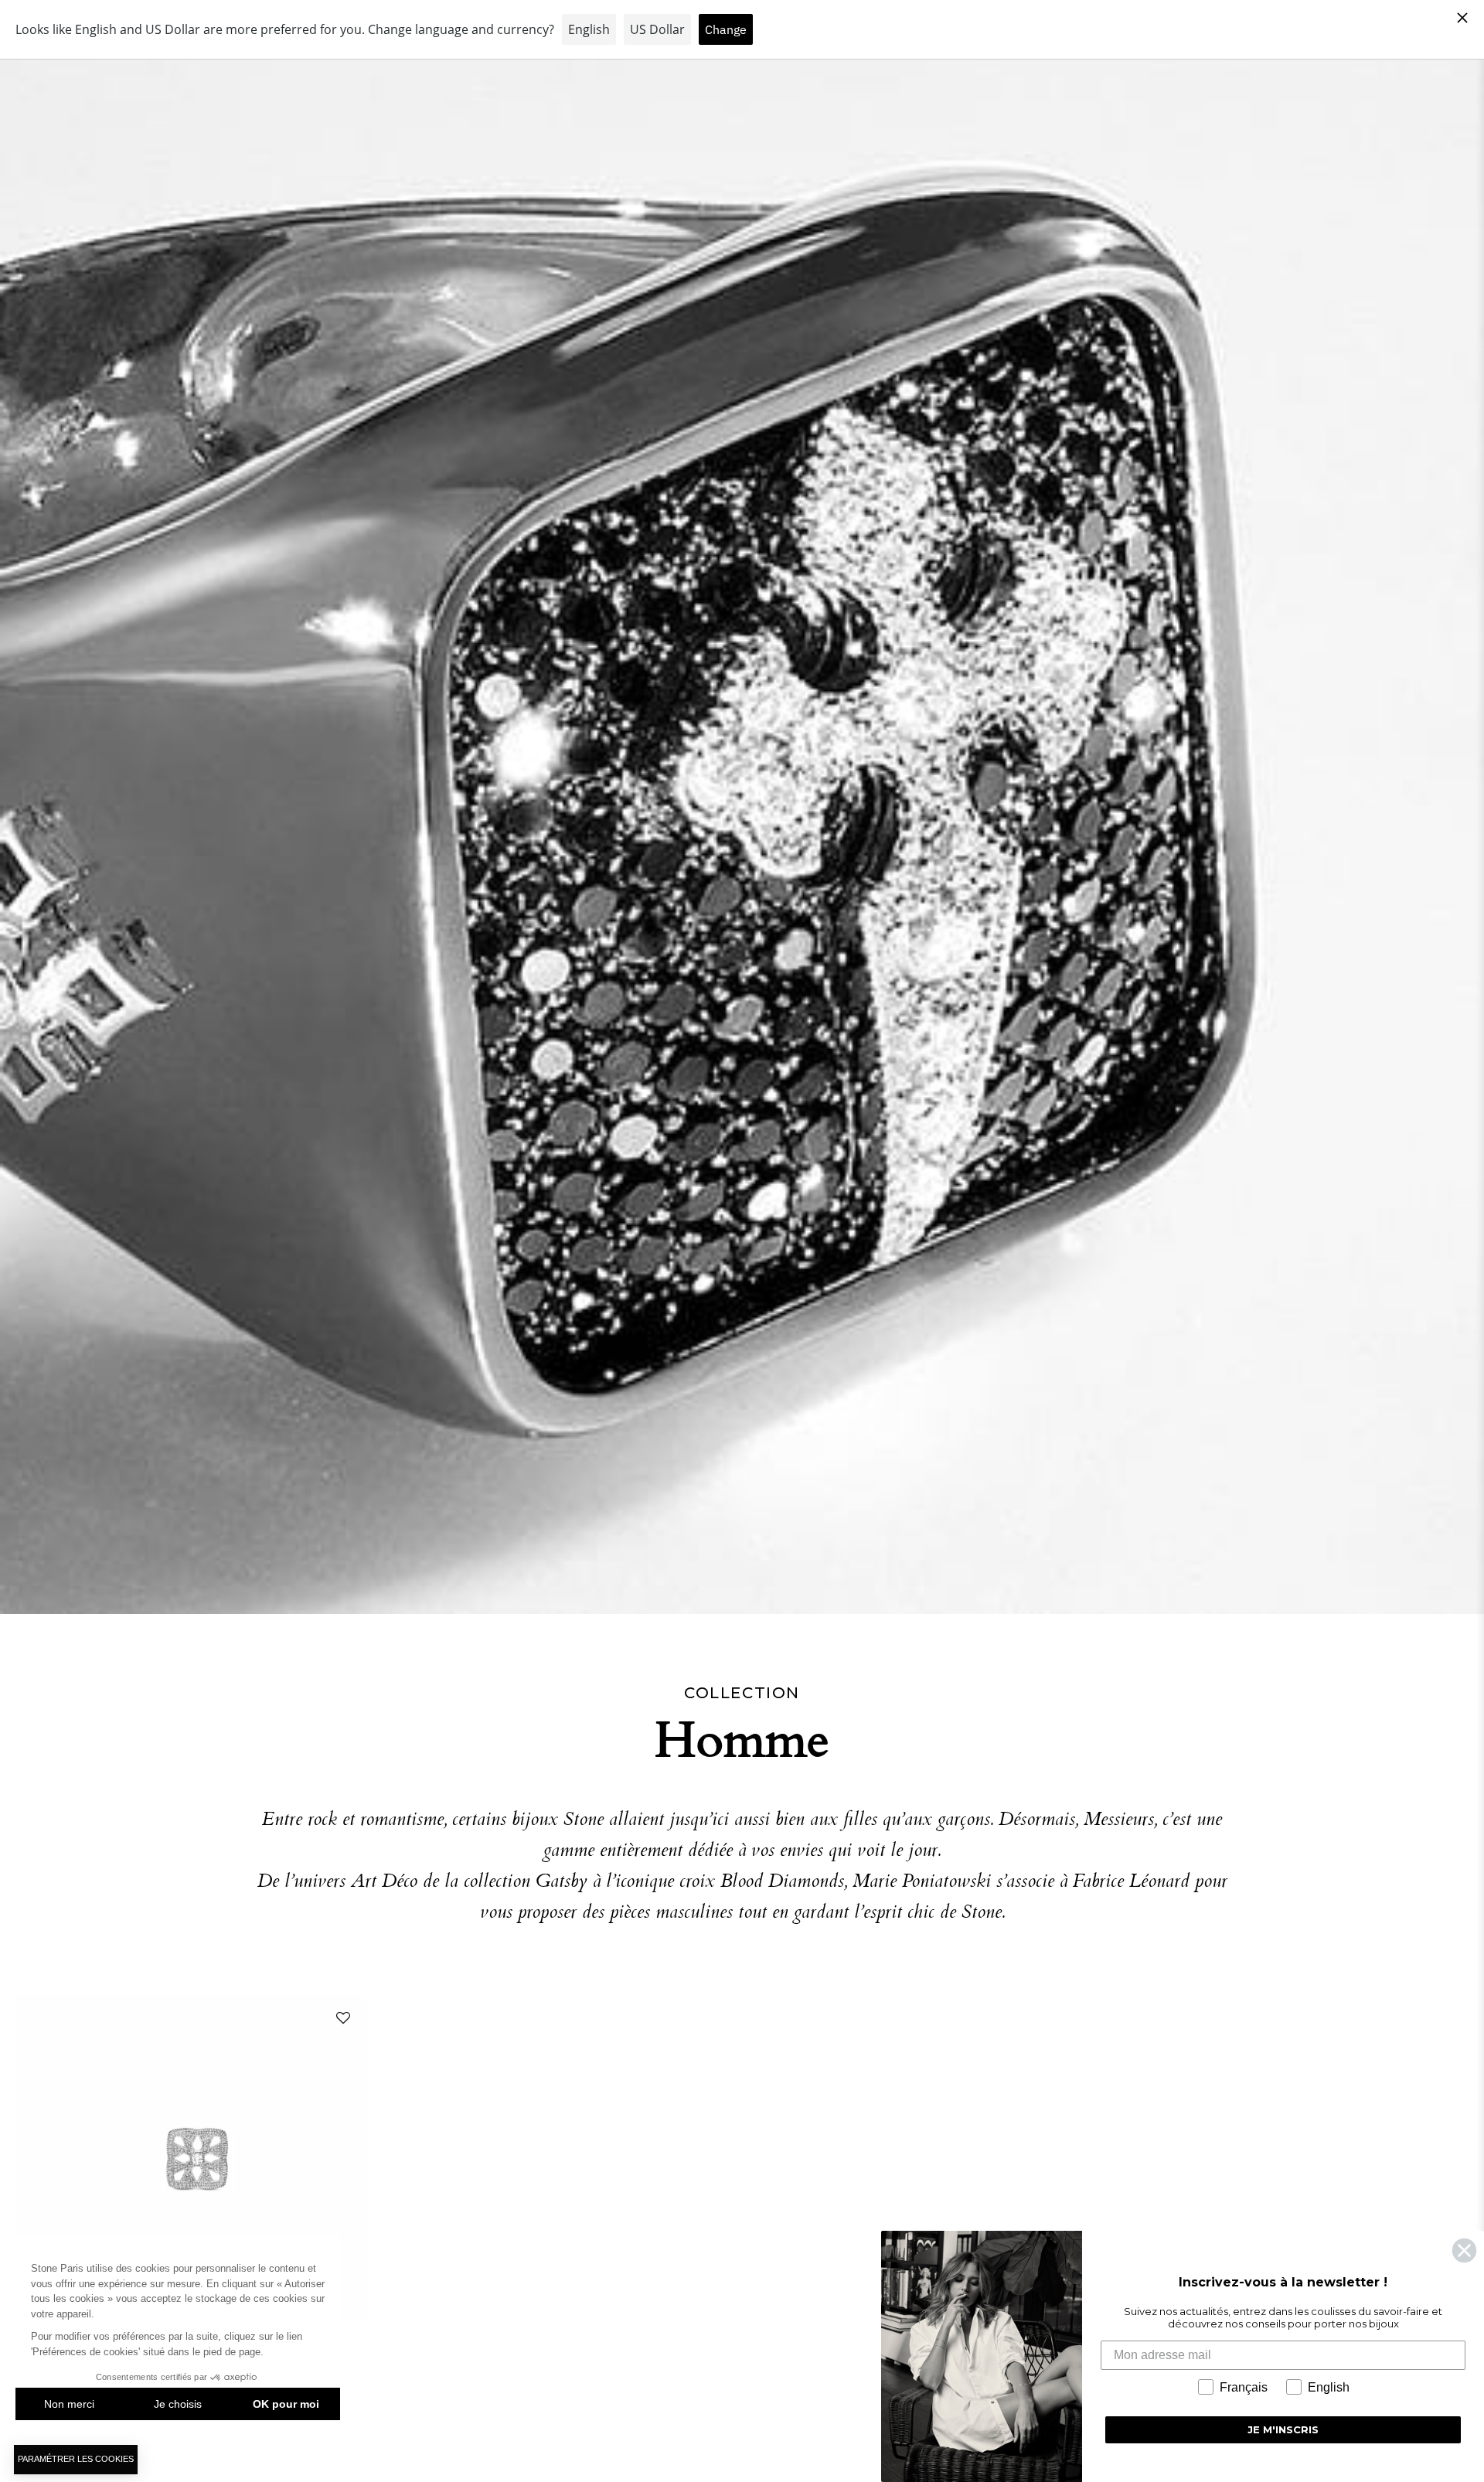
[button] (340, 2021)
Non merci (69, 2404)
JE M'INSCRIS (1283, 2429)
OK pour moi (286, 2404)
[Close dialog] (1464, 2250)
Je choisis (178, 2404)
